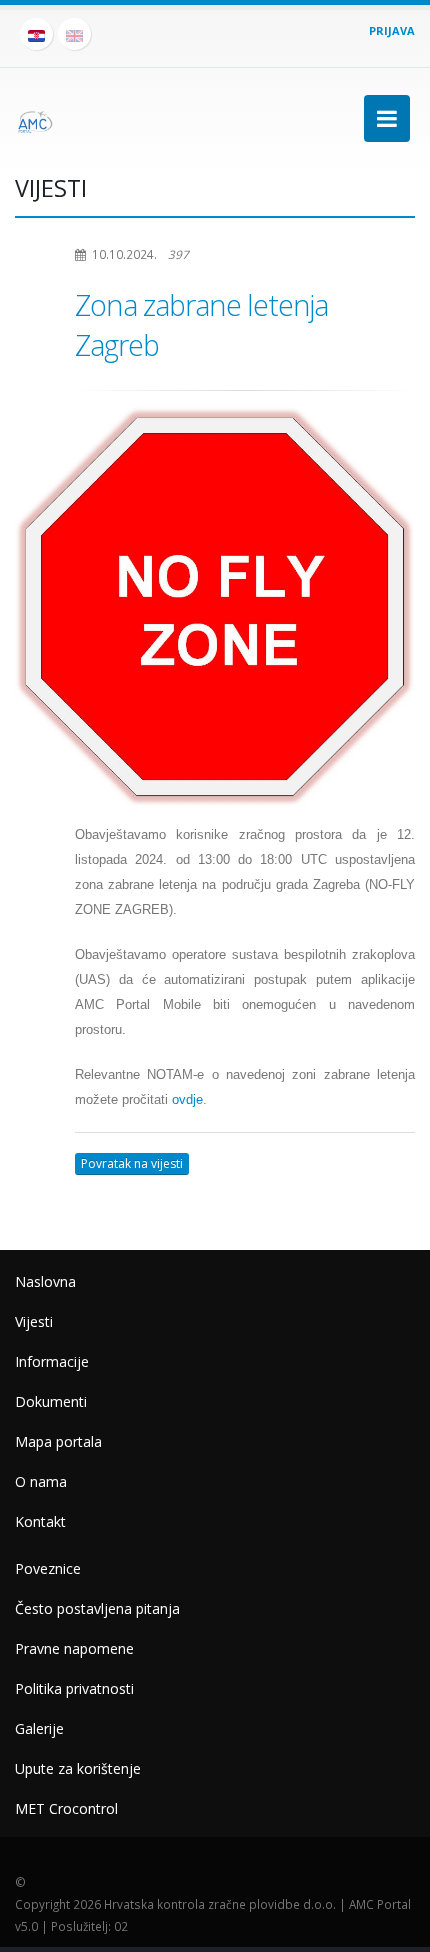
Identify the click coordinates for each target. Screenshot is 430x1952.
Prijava (392, 30)
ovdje (187, 1099)
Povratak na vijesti (132, 1163)
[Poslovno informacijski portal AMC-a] (35, 118)
